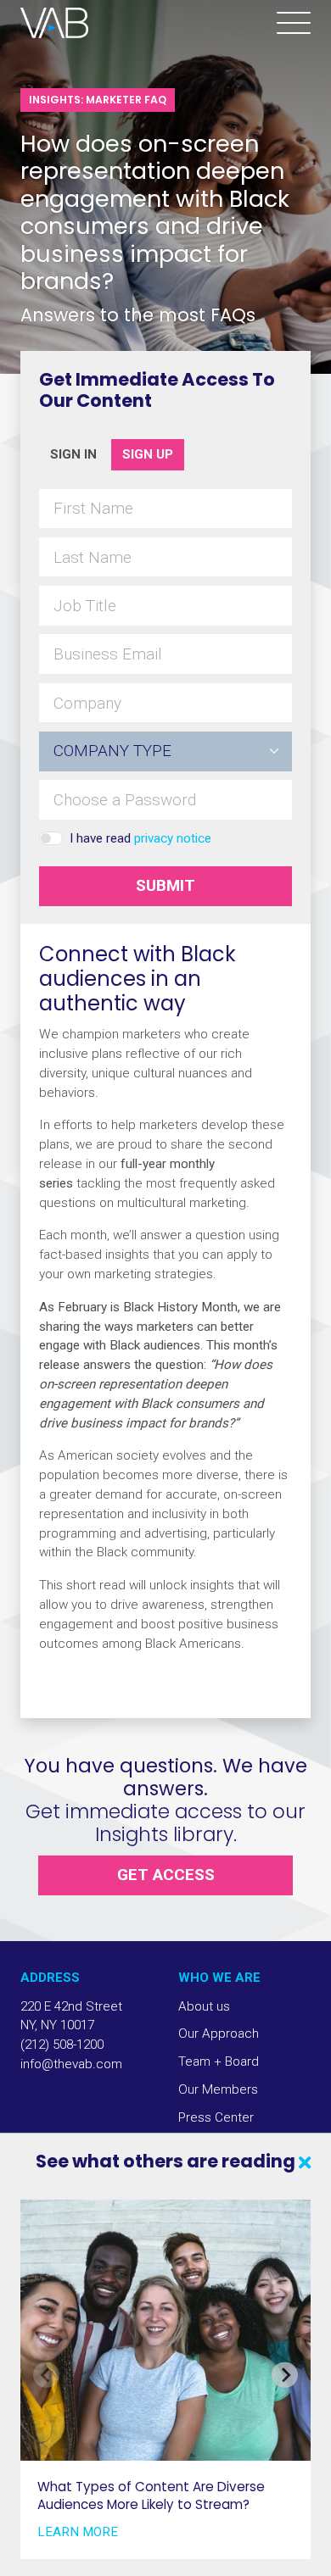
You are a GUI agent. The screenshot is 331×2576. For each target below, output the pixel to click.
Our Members (218, 2089)
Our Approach (219, 2034)
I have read (140, 838)
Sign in (73, 454)
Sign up (148, 454)
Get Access (166, 1875)
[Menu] (294, 23)
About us (204, 2006)
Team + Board (219, 2061)
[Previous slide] (46, 2374)
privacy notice (173, 838)
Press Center (216, 2117)
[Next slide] (284, 2374)
